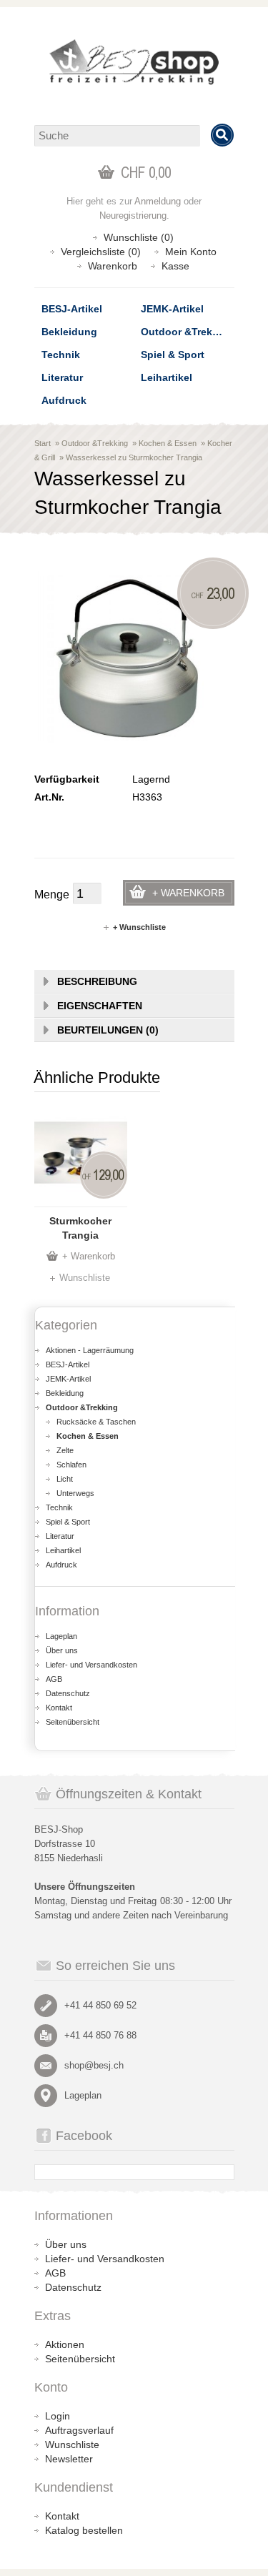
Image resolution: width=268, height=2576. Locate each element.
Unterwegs (75, 1493)
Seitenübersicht (73, 1722)
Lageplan (61, 1636)
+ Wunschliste (139, 927)
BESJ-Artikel (72, 309)
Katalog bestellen (84, 2530)
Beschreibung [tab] (97, 981)
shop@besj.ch (94, 2065)
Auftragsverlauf (79, 2430)
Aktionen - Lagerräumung (90, 1350)
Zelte (65, 1450)
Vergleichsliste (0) (101, 252)
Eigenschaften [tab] (100, 1006)
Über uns (62, 1650)
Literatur (62, 377)
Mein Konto (191, 252)
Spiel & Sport (173, 355)
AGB (54, 1679)
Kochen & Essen (168, 443)
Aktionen (65, 2344)
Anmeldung (158, 201)
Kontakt (59, 1708)
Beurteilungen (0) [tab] (108, 1030)
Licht (65, 1479)
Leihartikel (167, 377)
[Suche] (222, 135)
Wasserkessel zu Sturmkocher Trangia (134, 457)
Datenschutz (68, 1693)
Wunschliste (85, 1278)
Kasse (175, 266)
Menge (52, 895)
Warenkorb (113, 266)
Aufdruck (64, 400)
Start (43, 443)
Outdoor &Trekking (187, 332)
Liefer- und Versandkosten (91, 1665)
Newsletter (69, 2459)
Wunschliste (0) (139, 237)
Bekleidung (69, 332)
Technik (61, 355)
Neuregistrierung (133, 216)
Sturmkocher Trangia (80, 1228)
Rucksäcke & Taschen (96, 1422)
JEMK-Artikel (172, 309)
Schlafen (71, 1465)
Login (58, 2416)
